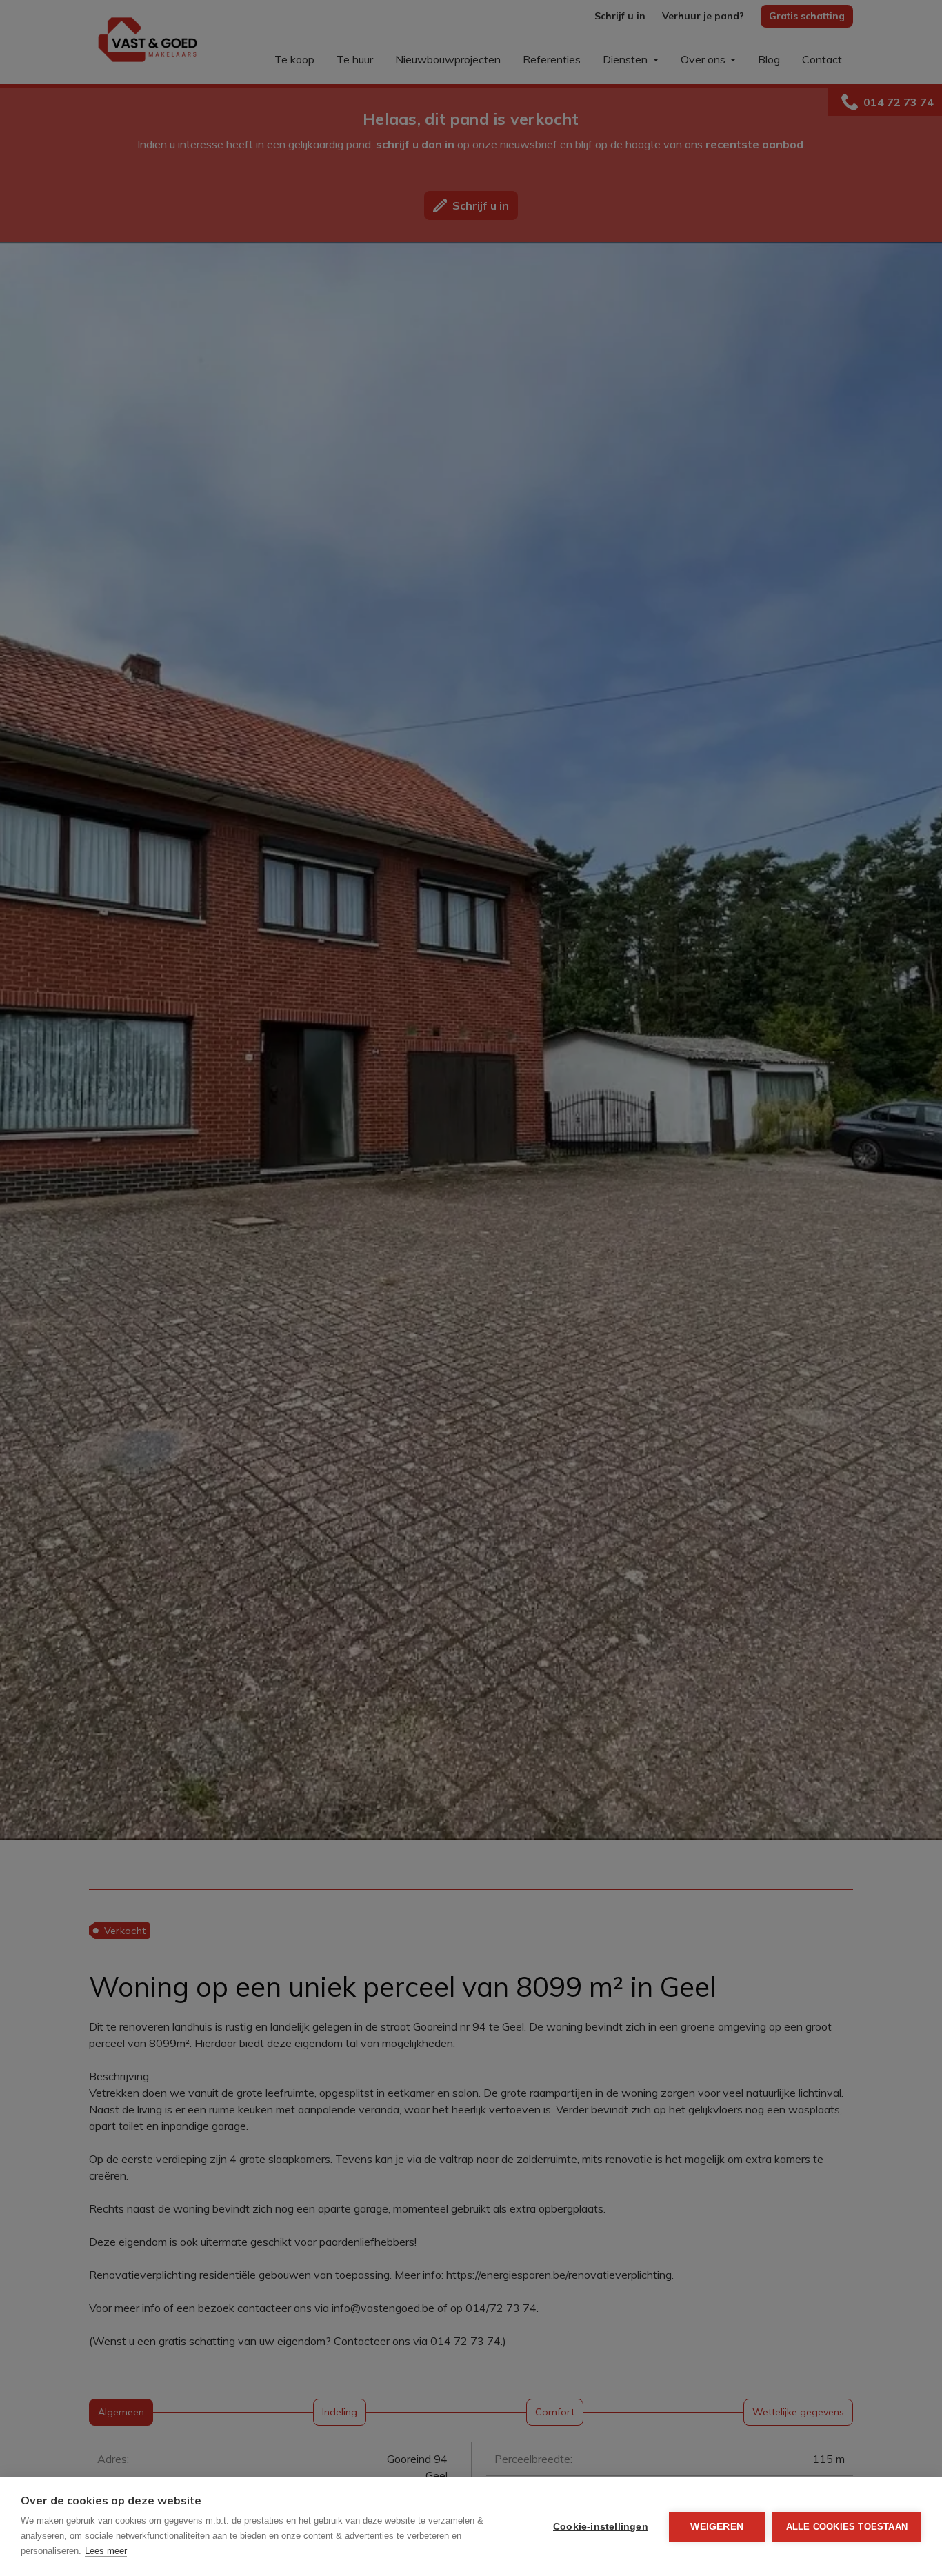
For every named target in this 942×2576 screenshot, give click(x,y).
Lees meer (106, 2551)
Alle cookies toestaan (847, 2527)
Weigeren (717, 2527)
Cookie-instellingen (601, 2527)
